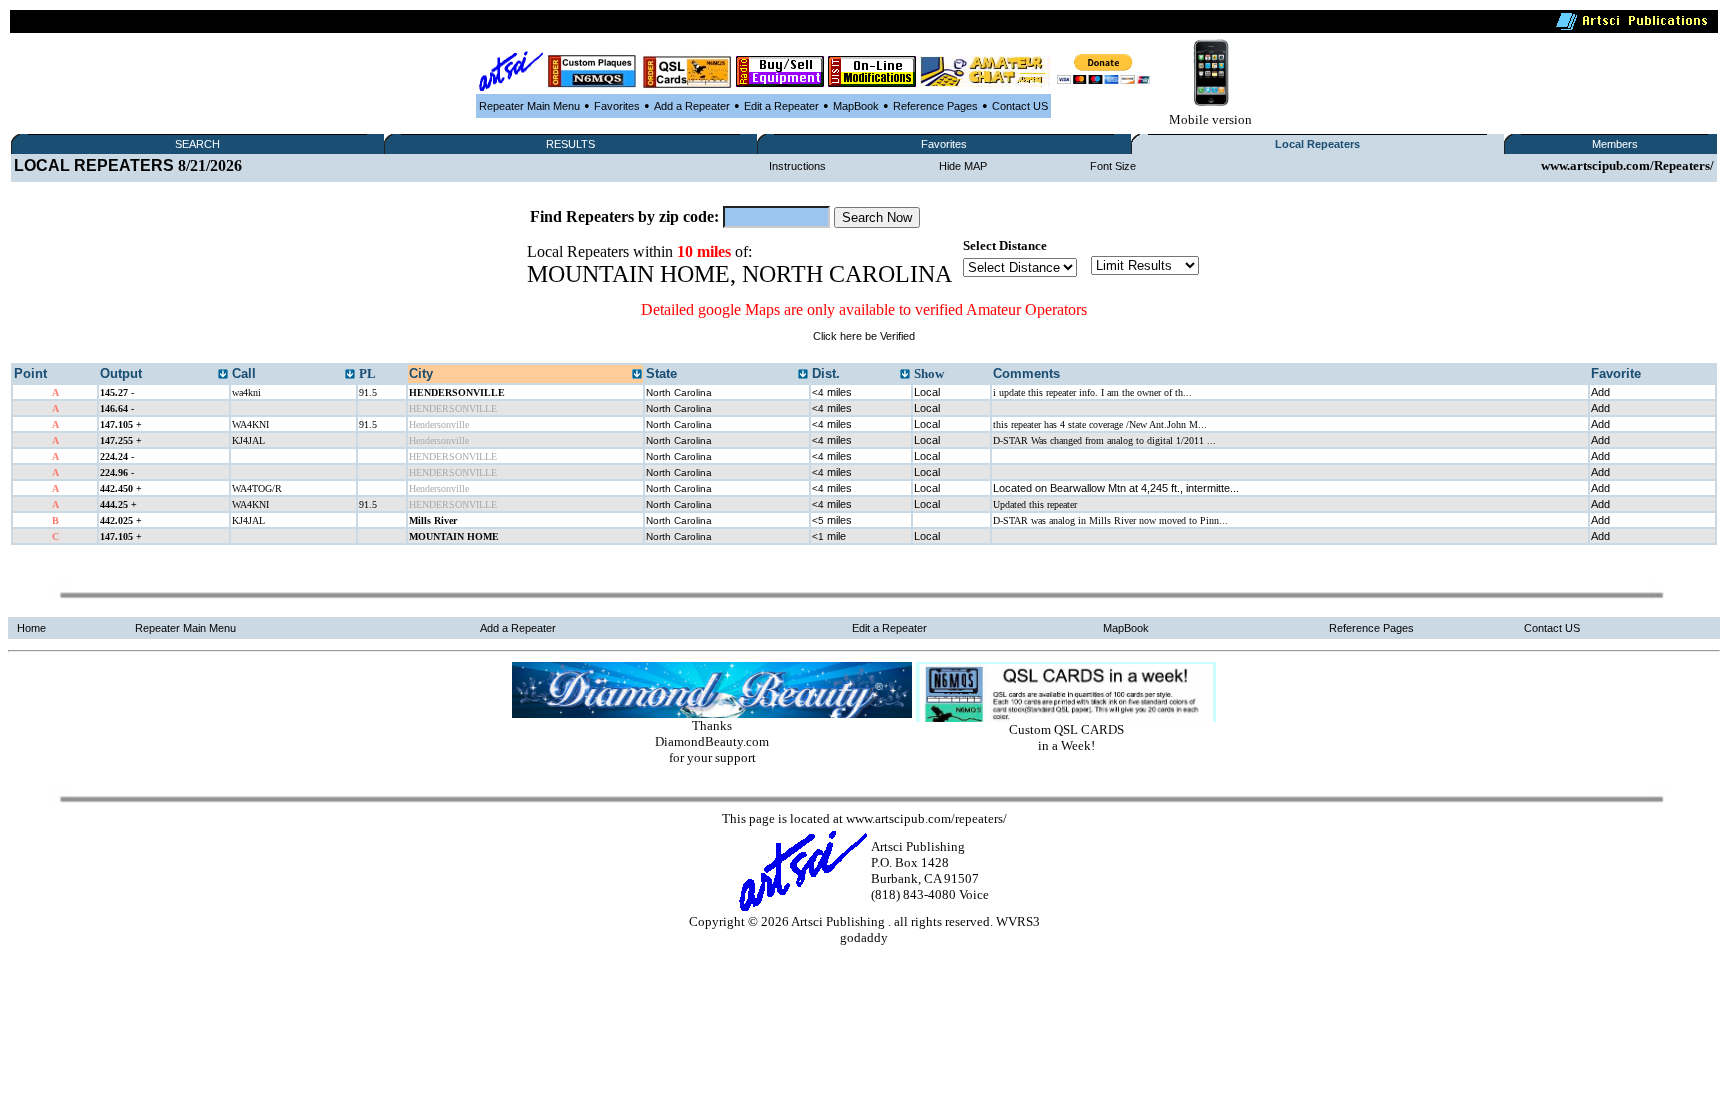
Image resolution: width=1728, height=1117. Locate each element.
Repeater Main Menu (529, 106)
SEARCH (197, 144)
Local (927, 392)
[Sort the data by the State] (803, 375)
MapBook (856, 106)
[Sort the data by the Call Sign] (350, 375)
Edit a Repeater (781, 106)
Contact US (1020, 106)
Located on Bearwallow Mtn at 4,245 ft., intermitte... (1116, 488)
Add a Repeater (692, 106)
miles (832, 392)
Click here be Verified (864, 336)
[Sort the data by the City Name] (637, 375)
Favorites (617, 106)
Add (1600, 392)
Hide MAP (963, 166)
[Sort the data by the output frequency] (223, 375)
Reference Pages (935, 106)
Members (1615, 144)
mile (829, 536)
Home (31, 628)
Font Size (1113, 166)
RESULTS (570, 144)
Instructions (797, 166)
